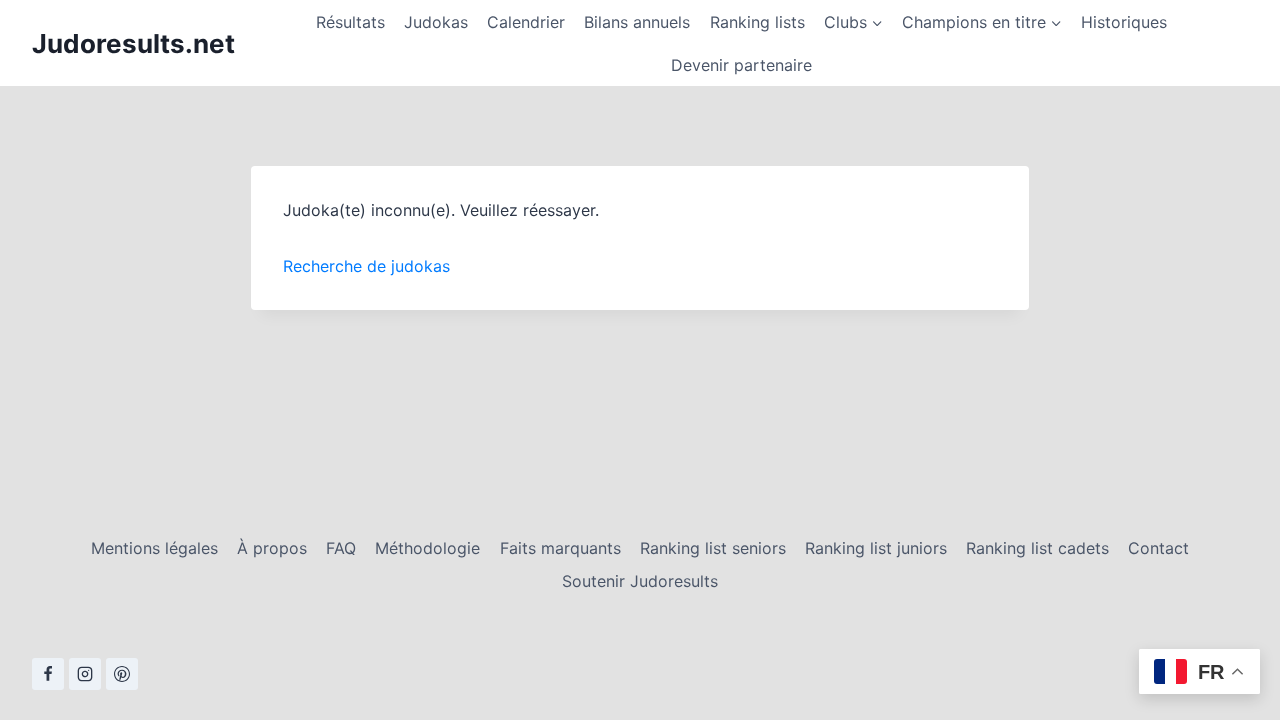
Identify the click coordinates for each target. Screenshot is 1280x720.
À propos (272, 548)
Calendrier (526, 22)
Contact (1158, 548)
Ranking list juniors (876, 548)
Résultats (350, 22)
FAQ (341, 548)
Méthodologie (427, 548)
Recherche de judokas (366, 266)
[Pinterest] (122, 674)
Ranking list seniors (713, 548)
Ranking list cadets (1037, 548)
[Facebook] (48, 674)
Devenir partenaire (741, 65)
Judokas (436, 22)
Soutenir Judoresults (640, 581)
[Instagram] (85, 674)
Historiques (1124, 22)
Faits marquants (560, 548)
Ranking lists (757, 22)
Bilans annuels (637, 22)
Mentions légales (154, 548)
